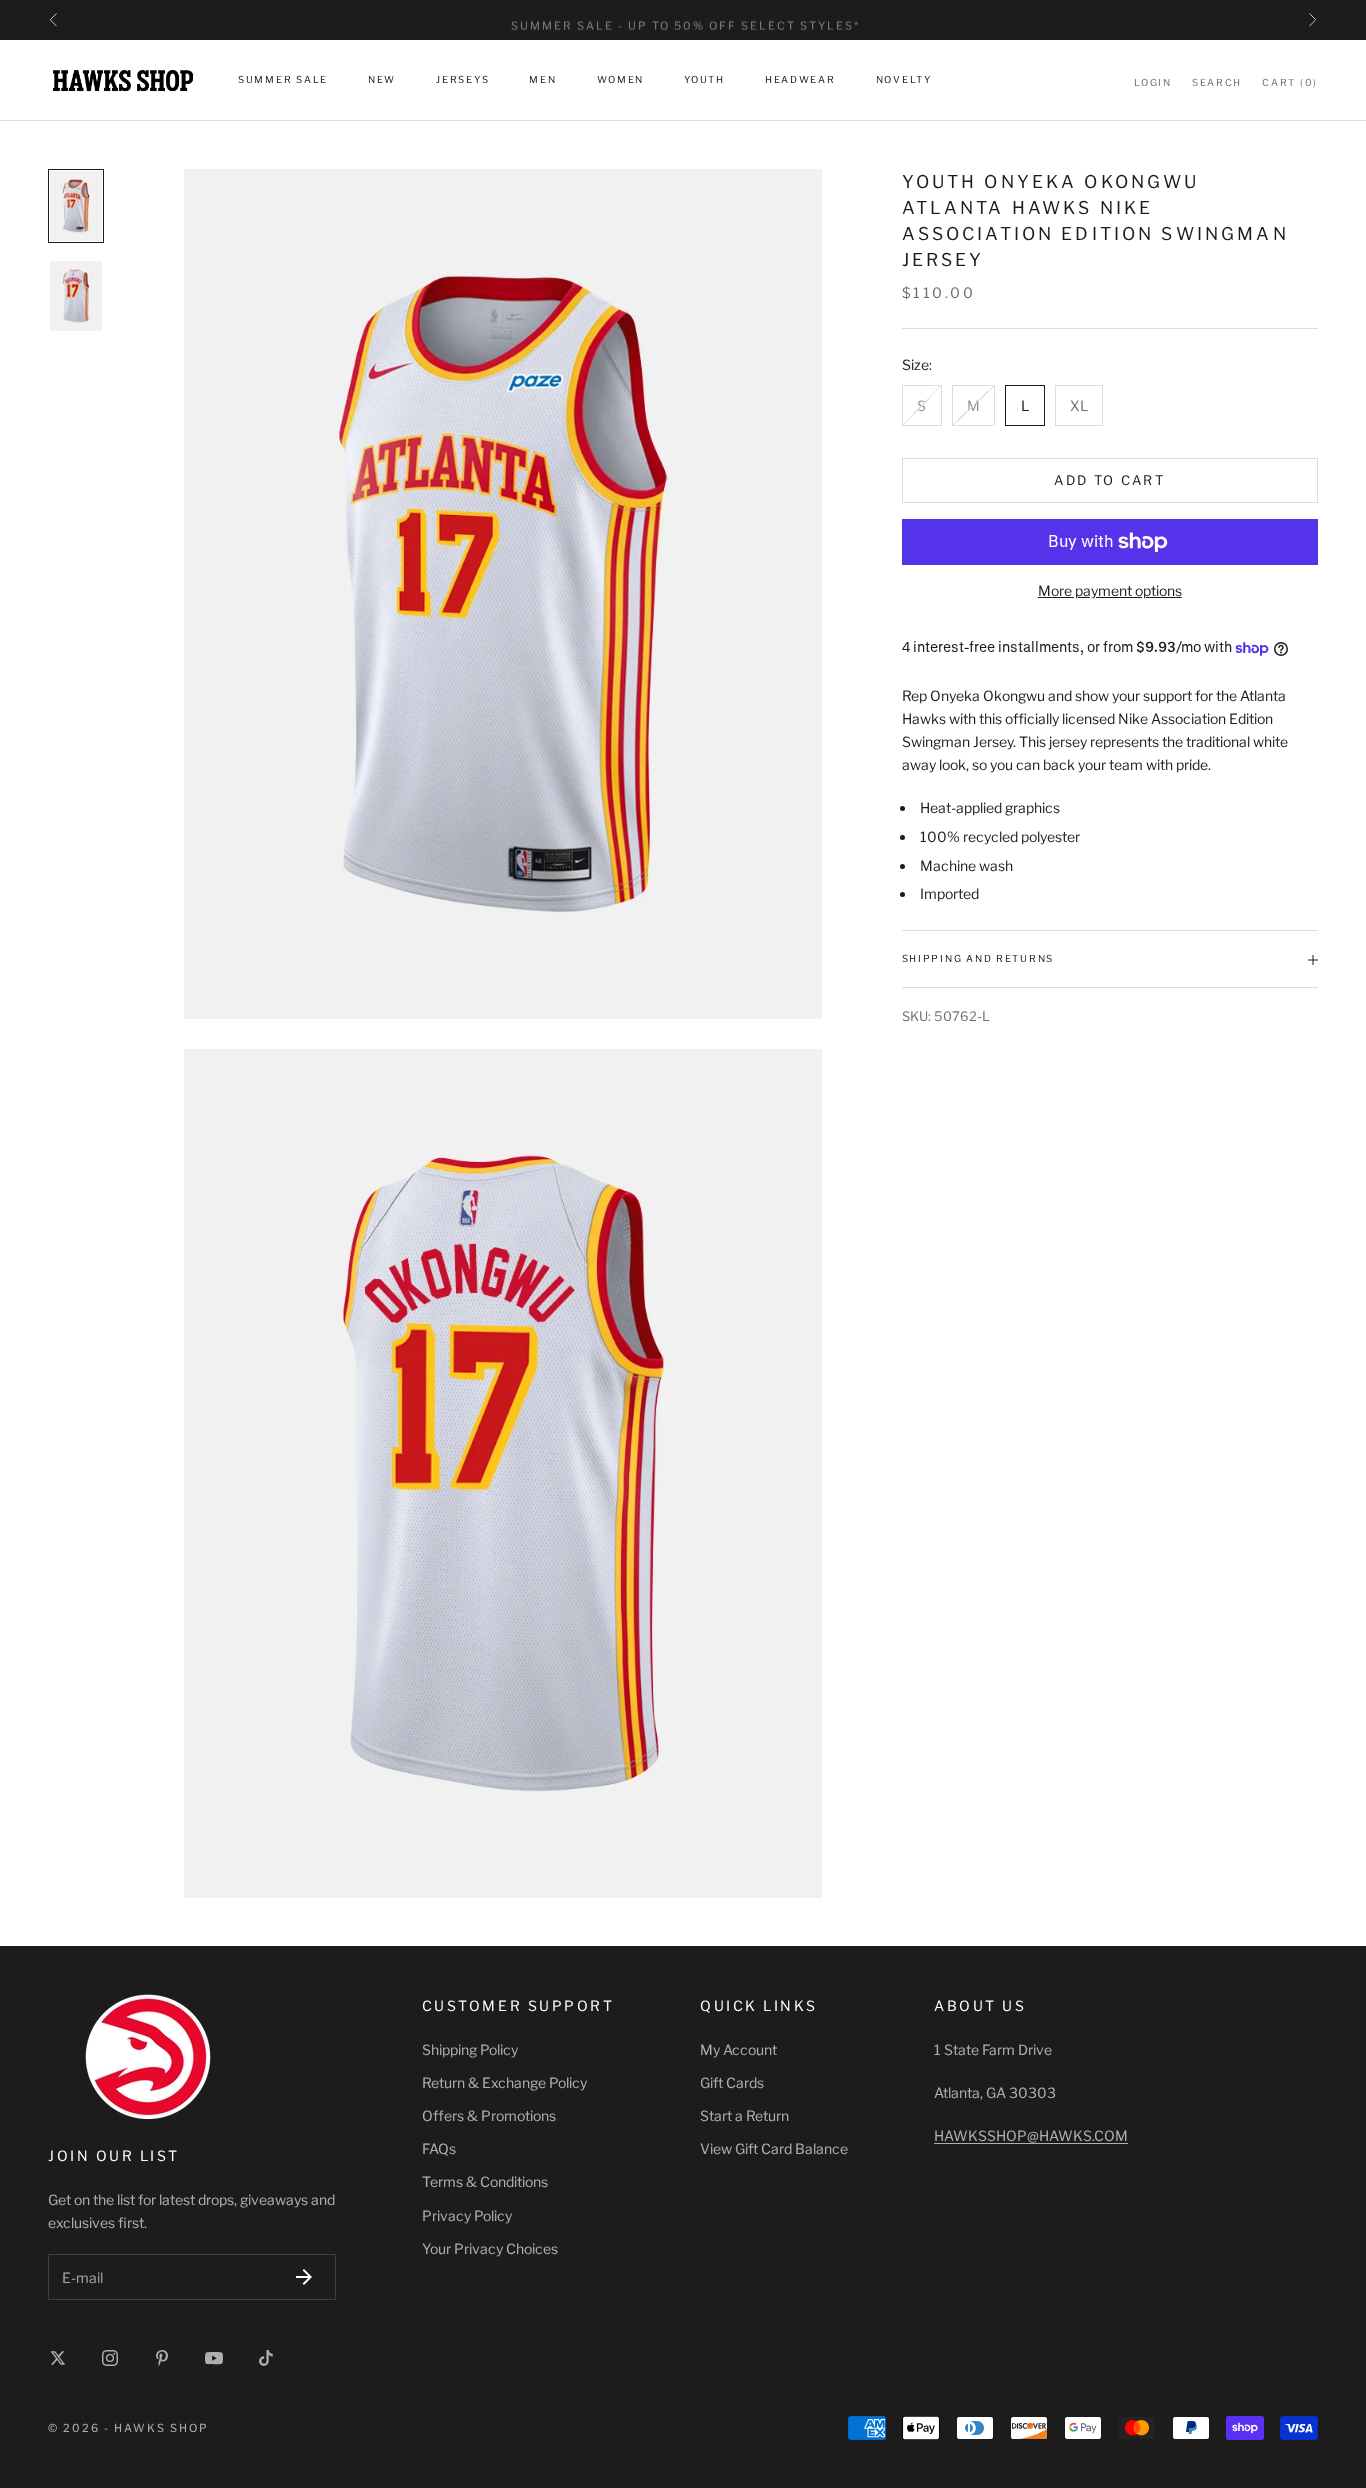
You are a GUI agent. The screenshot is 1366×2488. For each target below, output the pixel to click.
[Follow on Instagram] (110, 2358)
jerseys (462, 80)
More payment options (1110, 590)
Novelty (904, 80)
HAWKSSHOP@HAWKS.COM (1031, 2135)
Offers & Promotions (489, 2115)
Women (621, 80)
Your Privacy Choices (490, 2248)
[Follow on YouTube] (214, 2358)
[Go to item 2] (76, 296)
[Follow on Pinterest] (162, 2358)
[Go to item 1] (76, 206)
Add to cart (1109, 481)
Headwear (800, 80)
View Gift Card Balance (774, 2148)
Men (542, 80)
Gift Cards (732, 2082)
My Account (738, 2049)
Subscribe (304, 2276)
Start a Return (744, 2115)
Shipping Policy (470, 2049)
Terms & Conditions (485, 2181)
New (382, 80)
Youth (704, 80)
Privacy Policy (467, 2215)
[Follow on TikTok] (266, 2358)
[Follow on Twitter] (58, 2358)
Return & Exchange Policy (504, 2082)
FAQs (439, 2148)
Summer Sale (283, 80)
